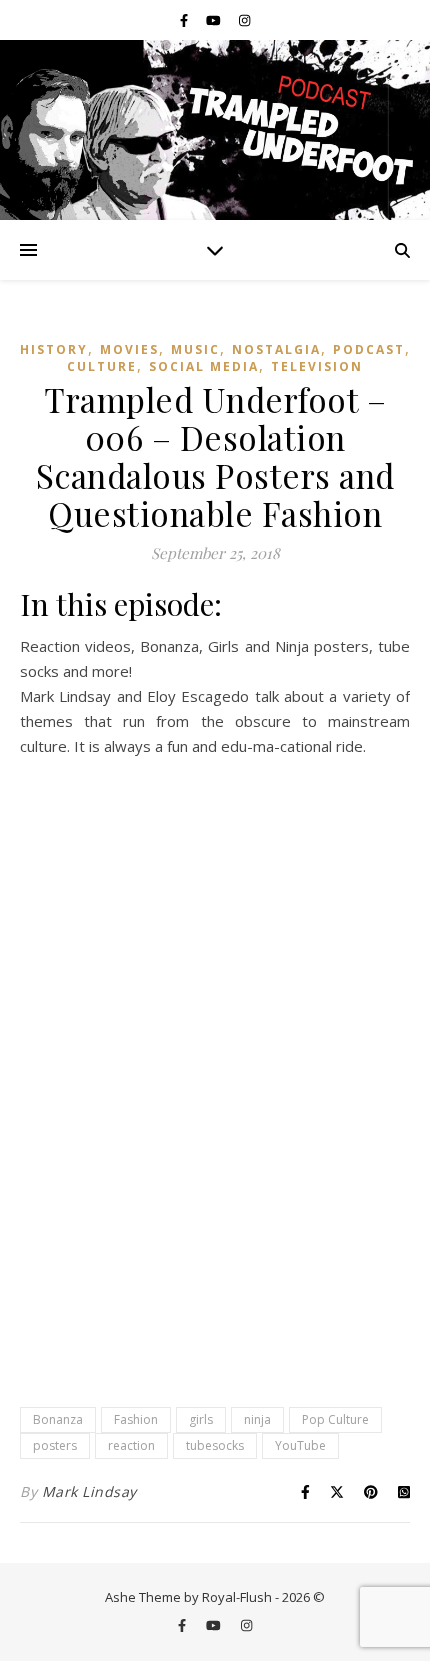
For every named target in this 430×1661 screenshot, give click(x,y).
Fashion (136, 1419)
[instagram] (244, 20)
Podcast (369, 349)
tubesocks (215, 1445)
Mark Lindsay (89, 1491)
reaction (131, 1445)
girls (201, 1419)
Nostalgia (276, 349)
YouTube (300, 1445)
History (54, 349)
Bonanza (58, 1419)
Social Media (204, 366)
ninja (257, 1419)
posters (55, 1445)
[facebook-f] (185, 20)
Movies (129, 349)
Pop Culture (335, 1419)
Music (195, 349)
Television (317, 366)
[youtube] (215, 20)
